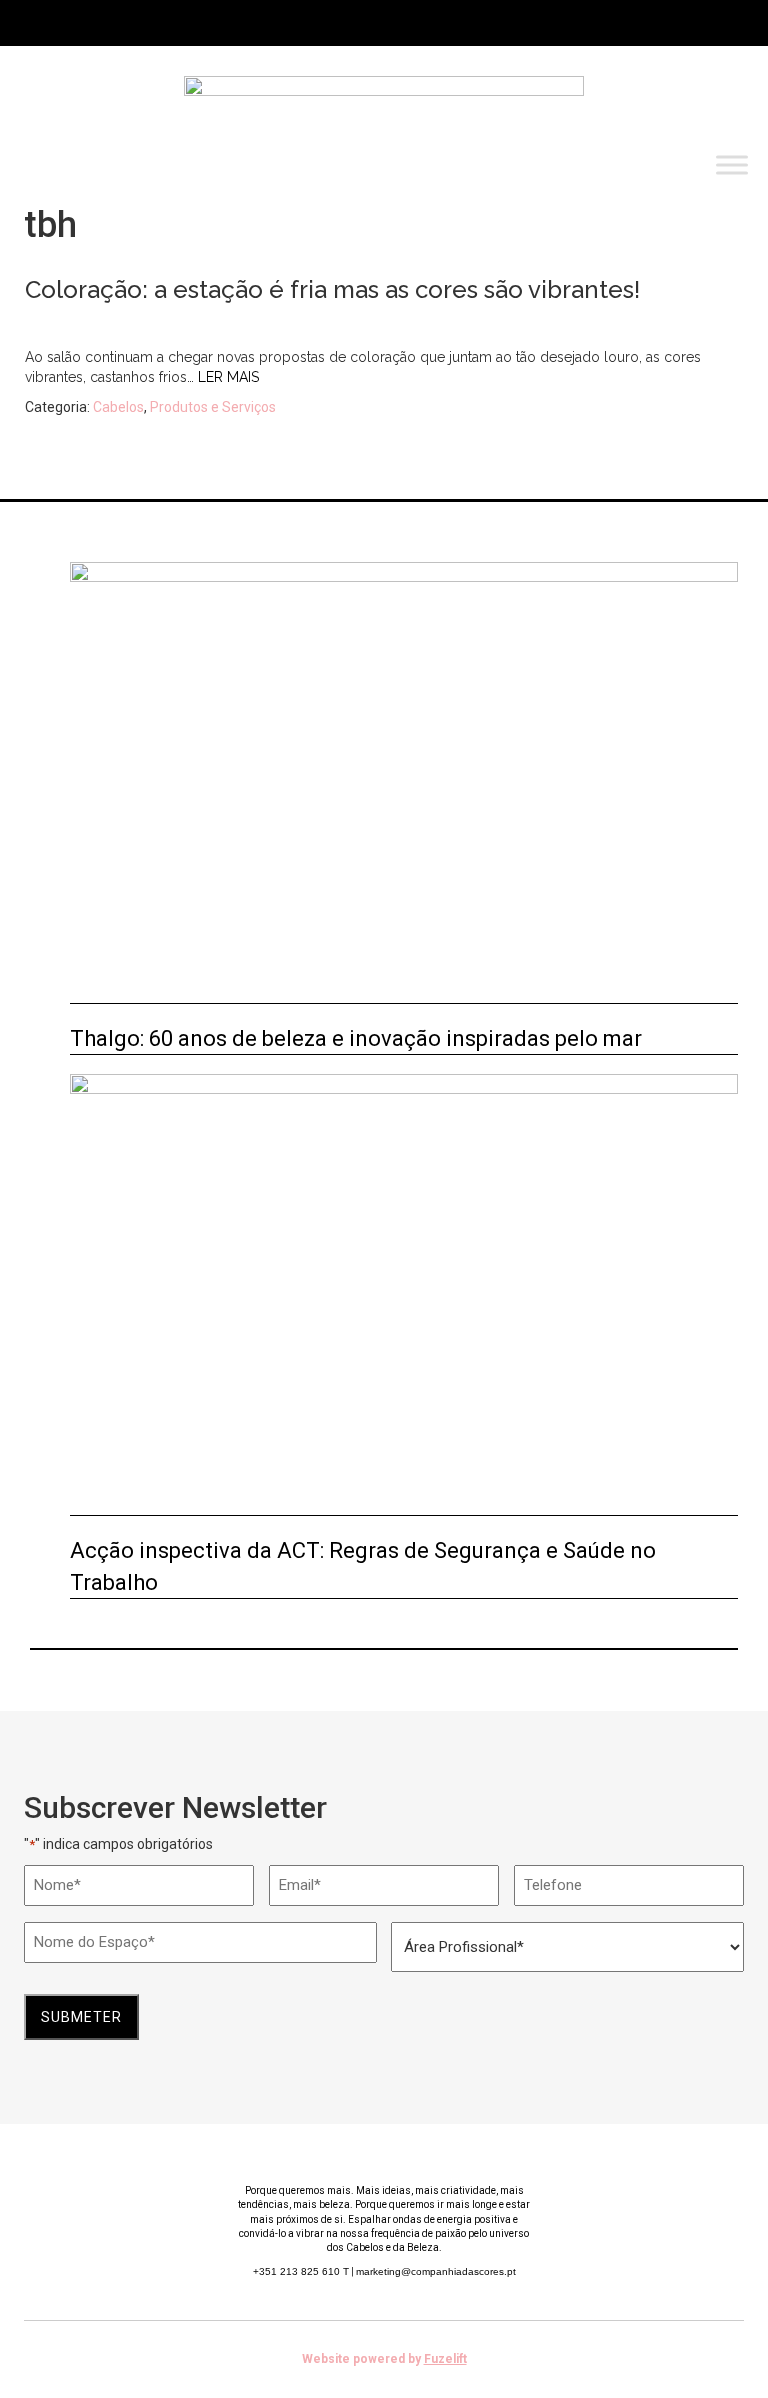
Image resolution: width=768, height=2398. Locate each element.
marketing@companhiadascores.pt (436, 2271)
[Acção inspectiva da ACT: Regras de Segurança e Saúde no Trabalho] (404, 1295)
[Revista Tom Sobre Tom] (384, 110)
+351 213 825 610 (301, 2271)
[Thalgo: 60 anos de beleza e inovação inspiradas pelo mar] (404, 783)
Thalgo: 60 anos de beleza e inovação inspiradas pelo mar (356, 1038)
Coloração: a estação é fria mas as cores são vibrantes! (332, 289)
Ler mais (228, 377)
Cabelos (118, 407)
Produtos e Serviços (213, 407)
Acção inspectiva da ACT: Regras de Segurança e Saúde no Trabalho (363, 1566)
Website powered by (384, 2359)
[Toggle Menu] (732, 165)
